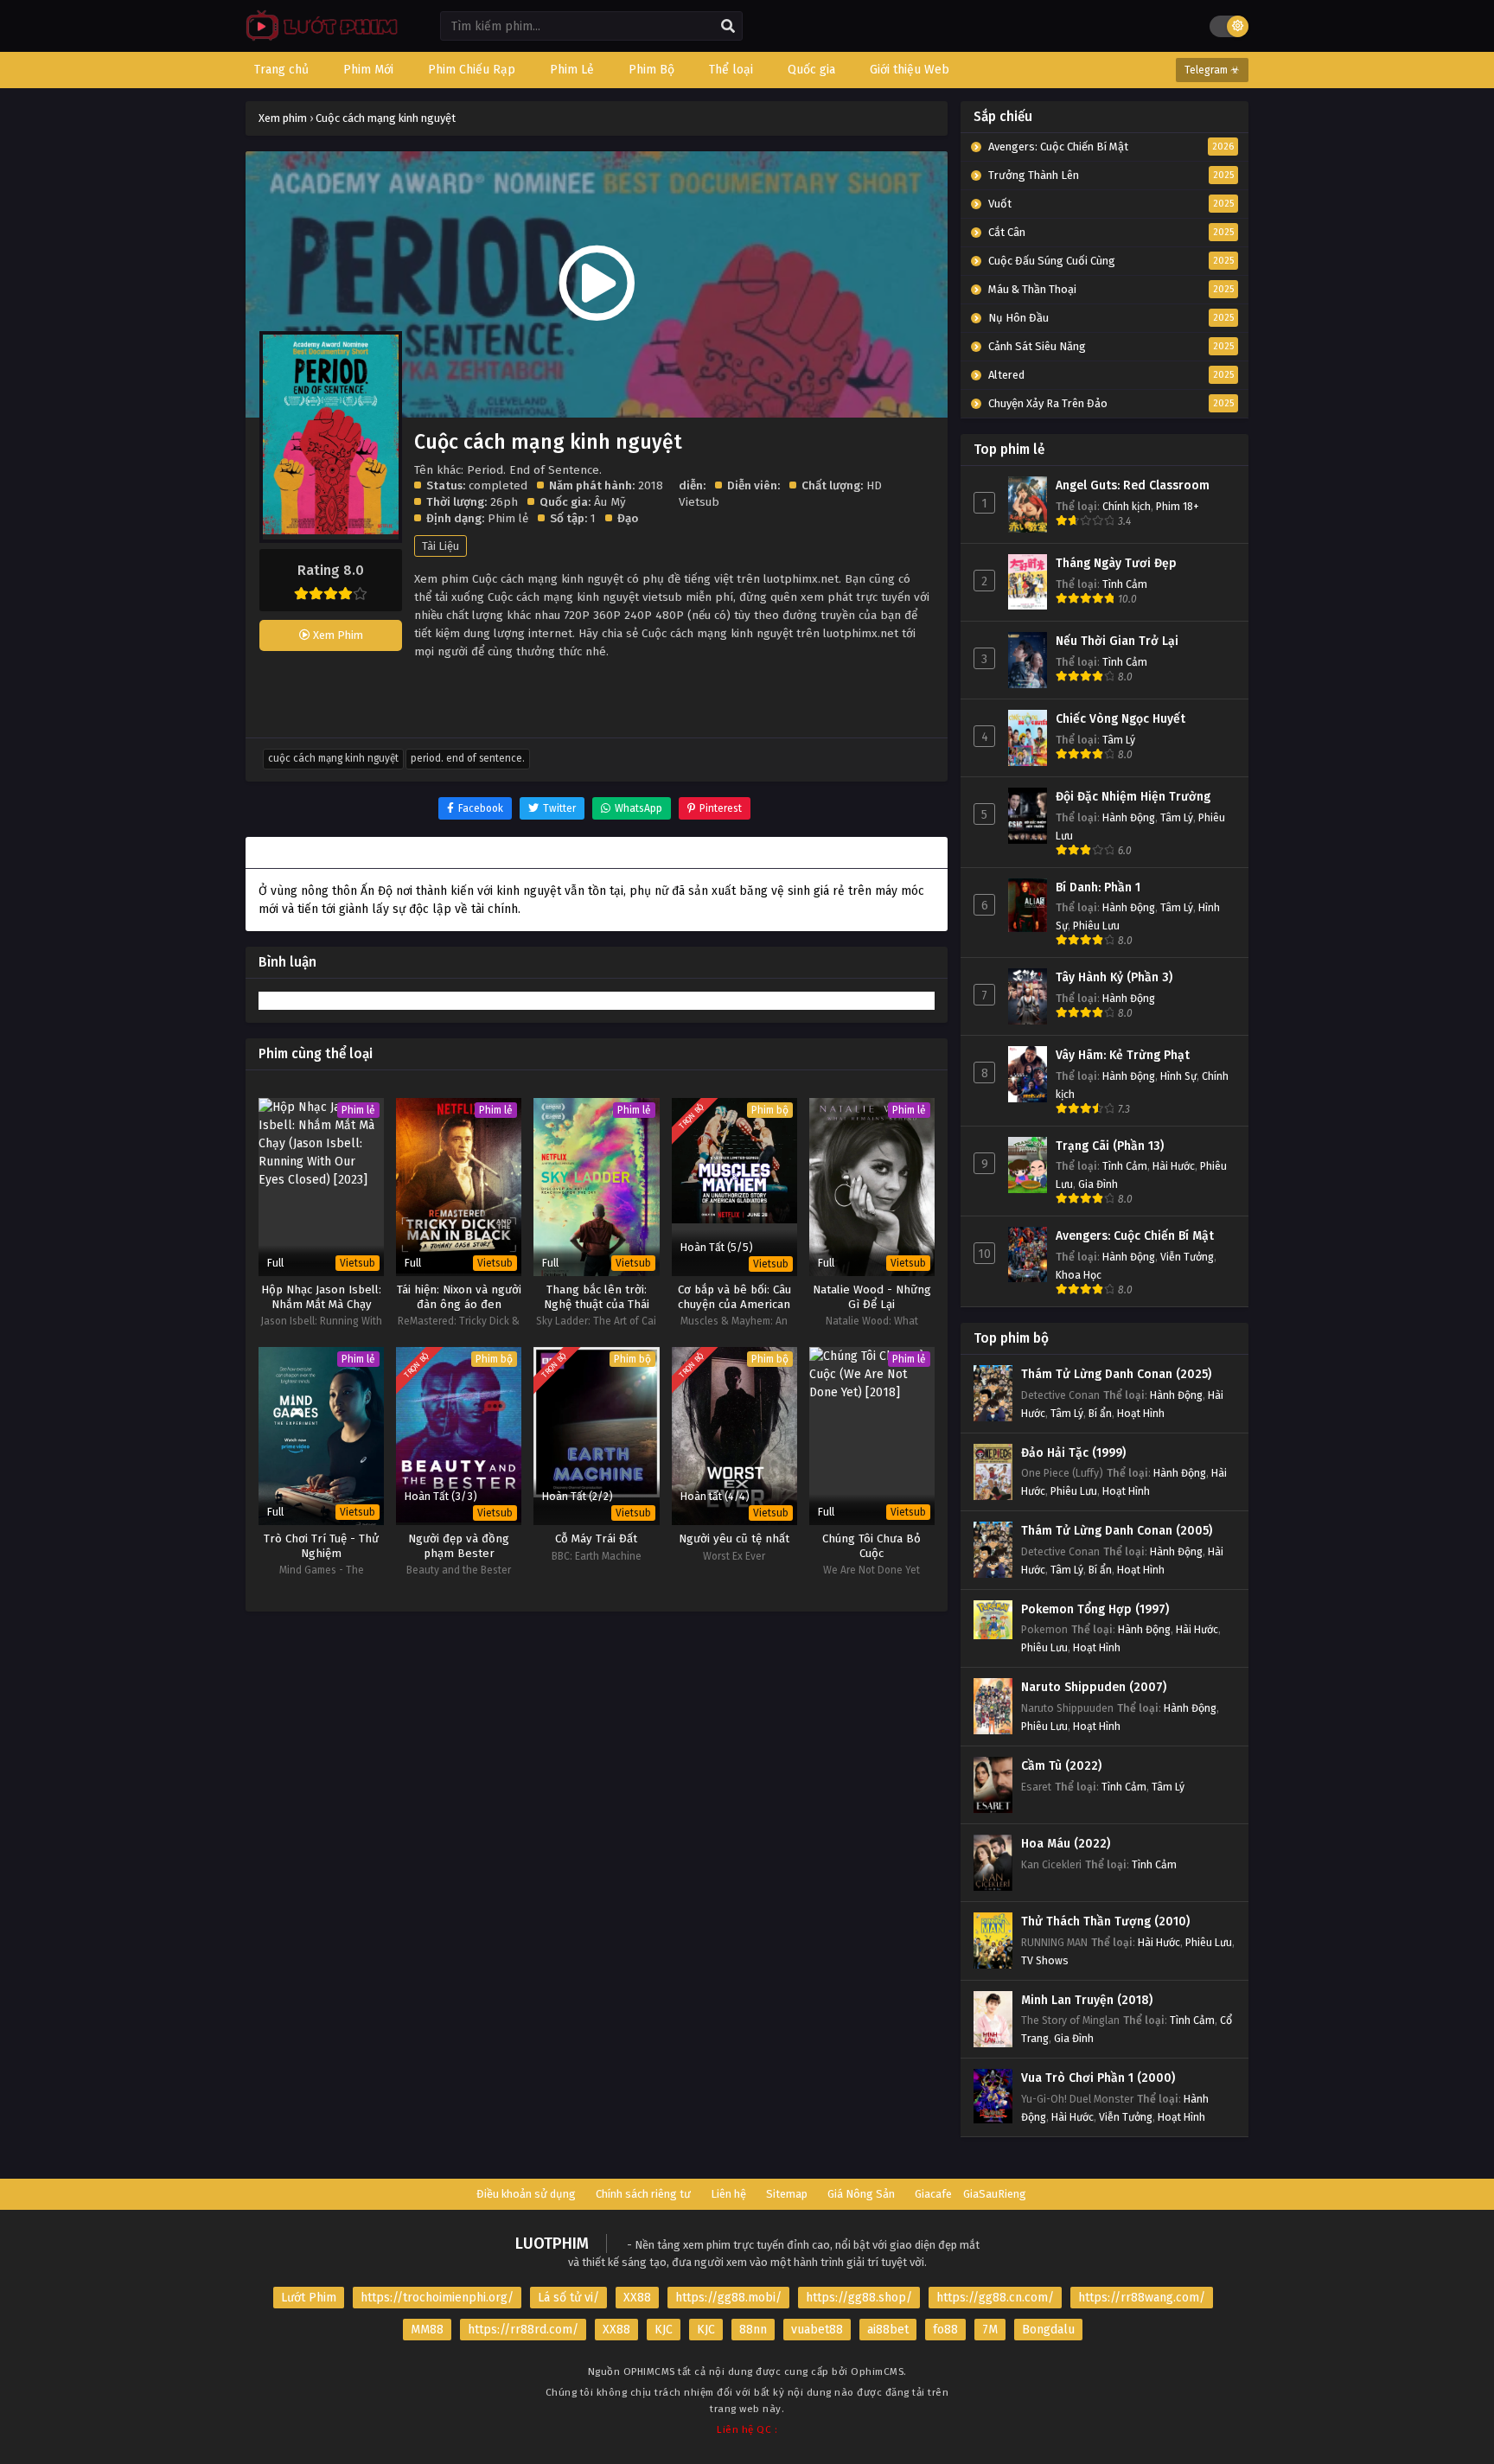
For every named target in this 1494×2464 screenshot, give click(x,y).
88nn (753, 2330)
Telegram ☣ (1212, 70)
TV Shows (1045, 1960)
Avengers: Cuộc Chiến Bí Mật (1135, 1236)
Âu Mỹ (610, 502)
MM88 (427, 2330)
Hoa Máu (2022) (1066, 1844)
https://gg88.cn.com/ (995, 2298)
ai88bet (888, 2330)
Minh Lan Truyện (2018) (1087, 2000)
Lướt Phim (309, 2298)
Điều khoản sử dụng (526, 2194)
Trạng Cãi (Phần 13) (1110, 1146)
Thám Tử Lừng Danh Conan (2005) (1117, 1531)
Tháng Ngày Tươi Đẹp (1116, 563)
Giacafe (933, 2194)
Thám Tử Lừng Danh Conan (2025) (1116, 1374)
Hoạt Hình (1141, 1413)
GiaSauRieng (995, 2194)
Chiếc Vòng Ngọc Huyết (1120, 719)
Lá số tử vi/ (568, 2298)
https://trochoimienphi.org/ (437, 2298)
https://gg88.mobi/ (728, 2298)
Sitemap (787, 2194)
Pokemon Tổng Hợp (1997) (1095, 1609)
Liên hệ (728, 2194)
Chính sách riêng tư (643, 2194)
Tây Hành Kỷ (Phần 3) (1114, 977)
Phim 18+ (1178, 506)
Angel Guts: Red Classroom (1133, 485)
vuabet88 (817, 2330)
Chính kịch (1127, 506)
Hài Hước (1174, 1166)
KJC (664, 2330)
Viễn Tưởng (1187, 1257)
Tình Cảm (1125, 584)
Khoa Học (1079, 1275)
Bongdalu (1048, 2330)
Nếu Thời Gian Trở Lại (1117, 641)
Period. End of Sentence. (468, 758)
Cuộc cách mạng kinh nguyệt (333, 758)
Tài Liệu (441, 546)
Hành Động (1129, 817)
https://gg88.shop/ (859, 2298)
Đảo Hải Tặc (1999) (1073, 1453)
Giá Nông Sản (861, 2194)
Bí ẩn (1100, 1413)
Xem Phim (337, 635)
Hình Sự (1178, 1076)
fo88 (945, 2330)
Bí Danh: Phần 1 (1098, 887)
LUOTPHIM (552, 2244)
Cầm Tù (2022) (1061, 1766)
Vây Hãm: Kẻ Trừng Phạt (1123, 1055)
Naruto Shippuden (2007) (1094, 1687)
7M (990, 2330)
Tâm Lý (1119, 740)
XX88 (637, 2298)
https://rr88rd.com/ (523, 2330)
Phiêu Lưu (1096, 926)
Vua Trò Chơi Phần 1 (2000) (1098, 2078)
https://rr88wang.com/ (1142, 2298)
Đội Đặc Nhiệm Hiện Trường (1133, 797)
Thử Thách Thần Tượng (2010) (1105, 1921)
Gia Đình (1098, 1184)
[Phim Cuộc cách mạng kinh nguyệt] (318, 39)
